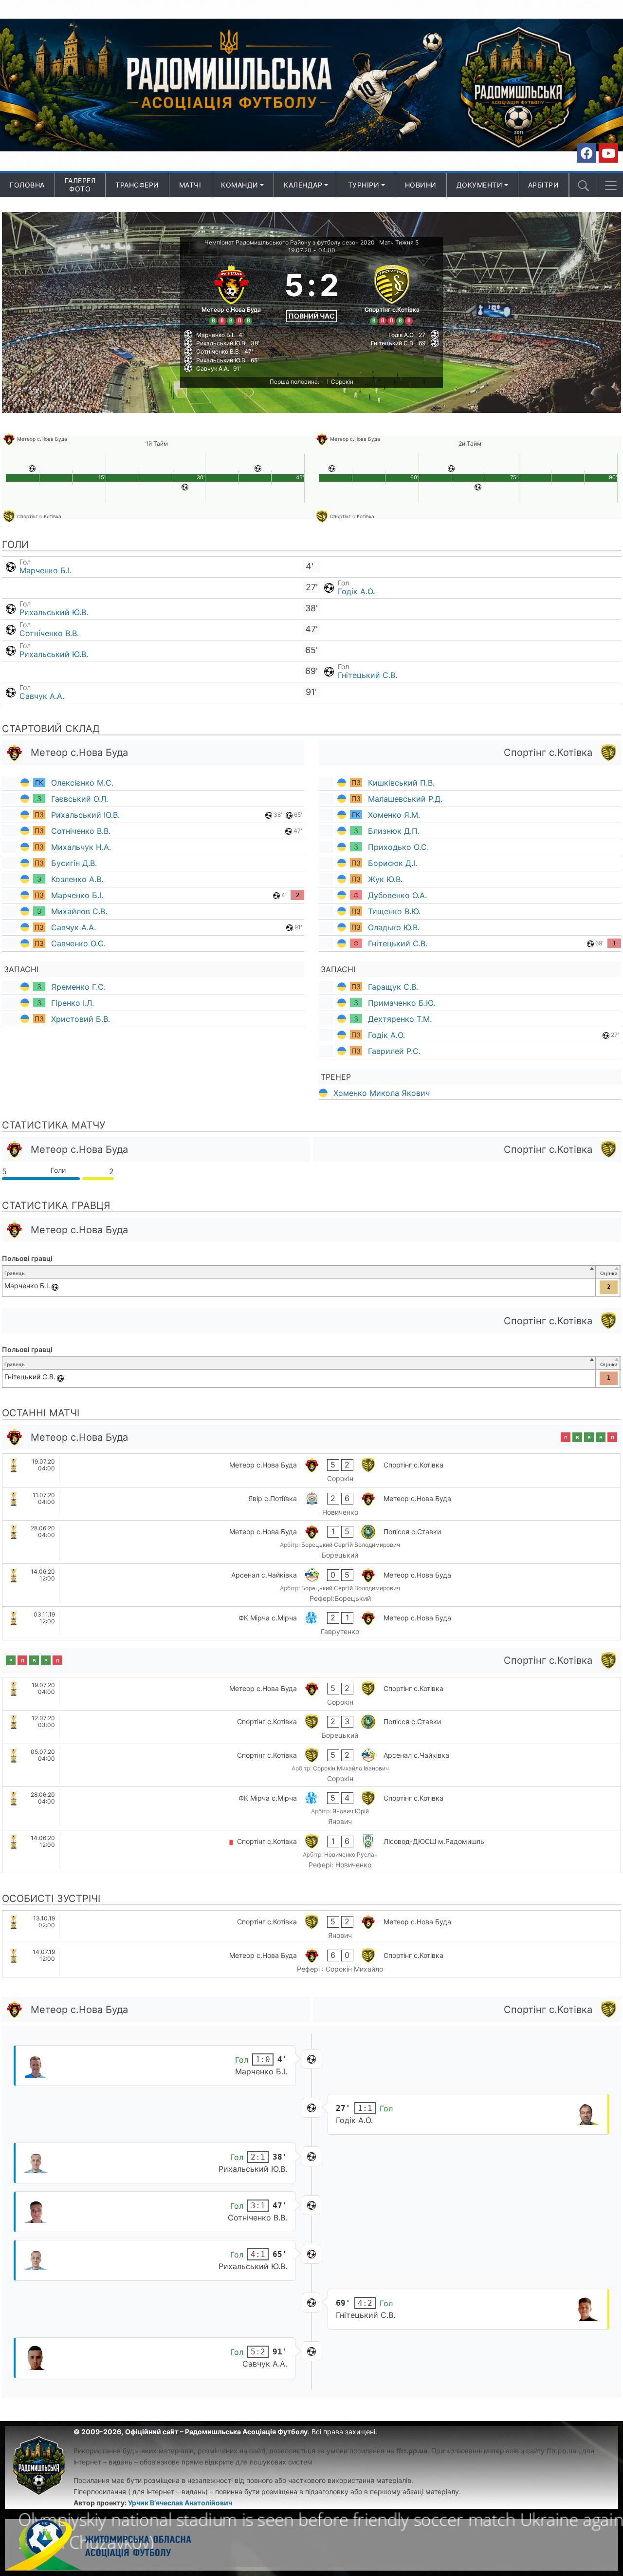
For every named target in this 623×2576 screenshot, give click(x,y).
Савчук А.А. (42, 696)
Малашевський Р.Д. (405, 799)
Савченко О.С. (78, 943)
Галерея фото (80, 185)
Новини (421, 185)
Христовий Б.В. (81, 1019)
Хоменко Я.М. (394, 815)
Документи (480, 185)
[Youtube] (608, 153)
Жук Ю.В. (385, 879)
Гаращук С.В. (393, 987)
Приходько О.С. (398, 847)
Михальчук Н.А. (81, 847)
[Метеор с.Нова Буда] (231, 293)
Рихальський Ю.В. (54, 612)
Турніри (364, 185)
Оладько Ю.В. (394, 927)
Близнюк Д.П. (394, 831)
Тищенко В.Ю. (394, 911)
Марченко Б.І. (46, 570)
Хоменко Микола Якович (382, 1093)
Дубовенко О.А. (397, 895)
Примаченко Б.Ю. (402, 1003)
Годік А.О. (356, 591)
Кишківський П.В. (401, 783)
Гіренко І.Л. (73, 1003)
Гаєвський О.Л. (80, 799)
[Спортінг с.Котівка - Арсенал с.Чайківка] (311, 1766)
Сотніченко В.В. (49, 633)
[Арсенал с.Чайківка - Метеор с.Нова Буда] (311, 1585)
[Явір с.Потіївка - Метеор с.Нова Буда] (311, 1504)
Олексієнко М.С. (82, 783)
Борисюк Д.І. (393, 863)
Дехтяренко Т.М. (400, 1019)
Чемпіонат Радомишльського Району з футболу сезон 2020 (290, 242)
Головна (27, 185)
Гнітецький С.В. (367, 675)
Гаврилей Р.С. (394, 1051)
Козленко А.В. (77, 879)
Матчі (190, 185)
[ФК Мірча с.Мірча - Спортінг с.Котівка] (311, 1808)
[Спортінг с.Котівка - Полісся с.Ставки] (311, 1727)
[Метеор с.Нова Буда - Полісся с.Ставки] (311, 1542)
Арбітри (544, 185)
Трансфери (137, 185)
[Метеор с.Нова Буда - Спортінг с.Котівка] (311, 1470)
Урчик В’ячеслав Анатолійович (180, 2503)
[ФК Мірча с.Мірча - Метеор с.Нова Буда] (311, 1623)
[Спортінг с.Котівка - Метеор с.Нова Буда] (311, 1927)
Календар (303, 185)
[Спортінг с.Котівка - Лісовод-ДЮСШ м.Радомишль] (311, 1852)
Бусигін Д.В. (74, 863)
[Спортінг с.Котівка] (392, 293)
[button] (611, 186)
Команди (240, 185)
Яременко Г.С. (78, 987)
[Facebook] (586, 153)
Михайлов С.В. (79, 911)
